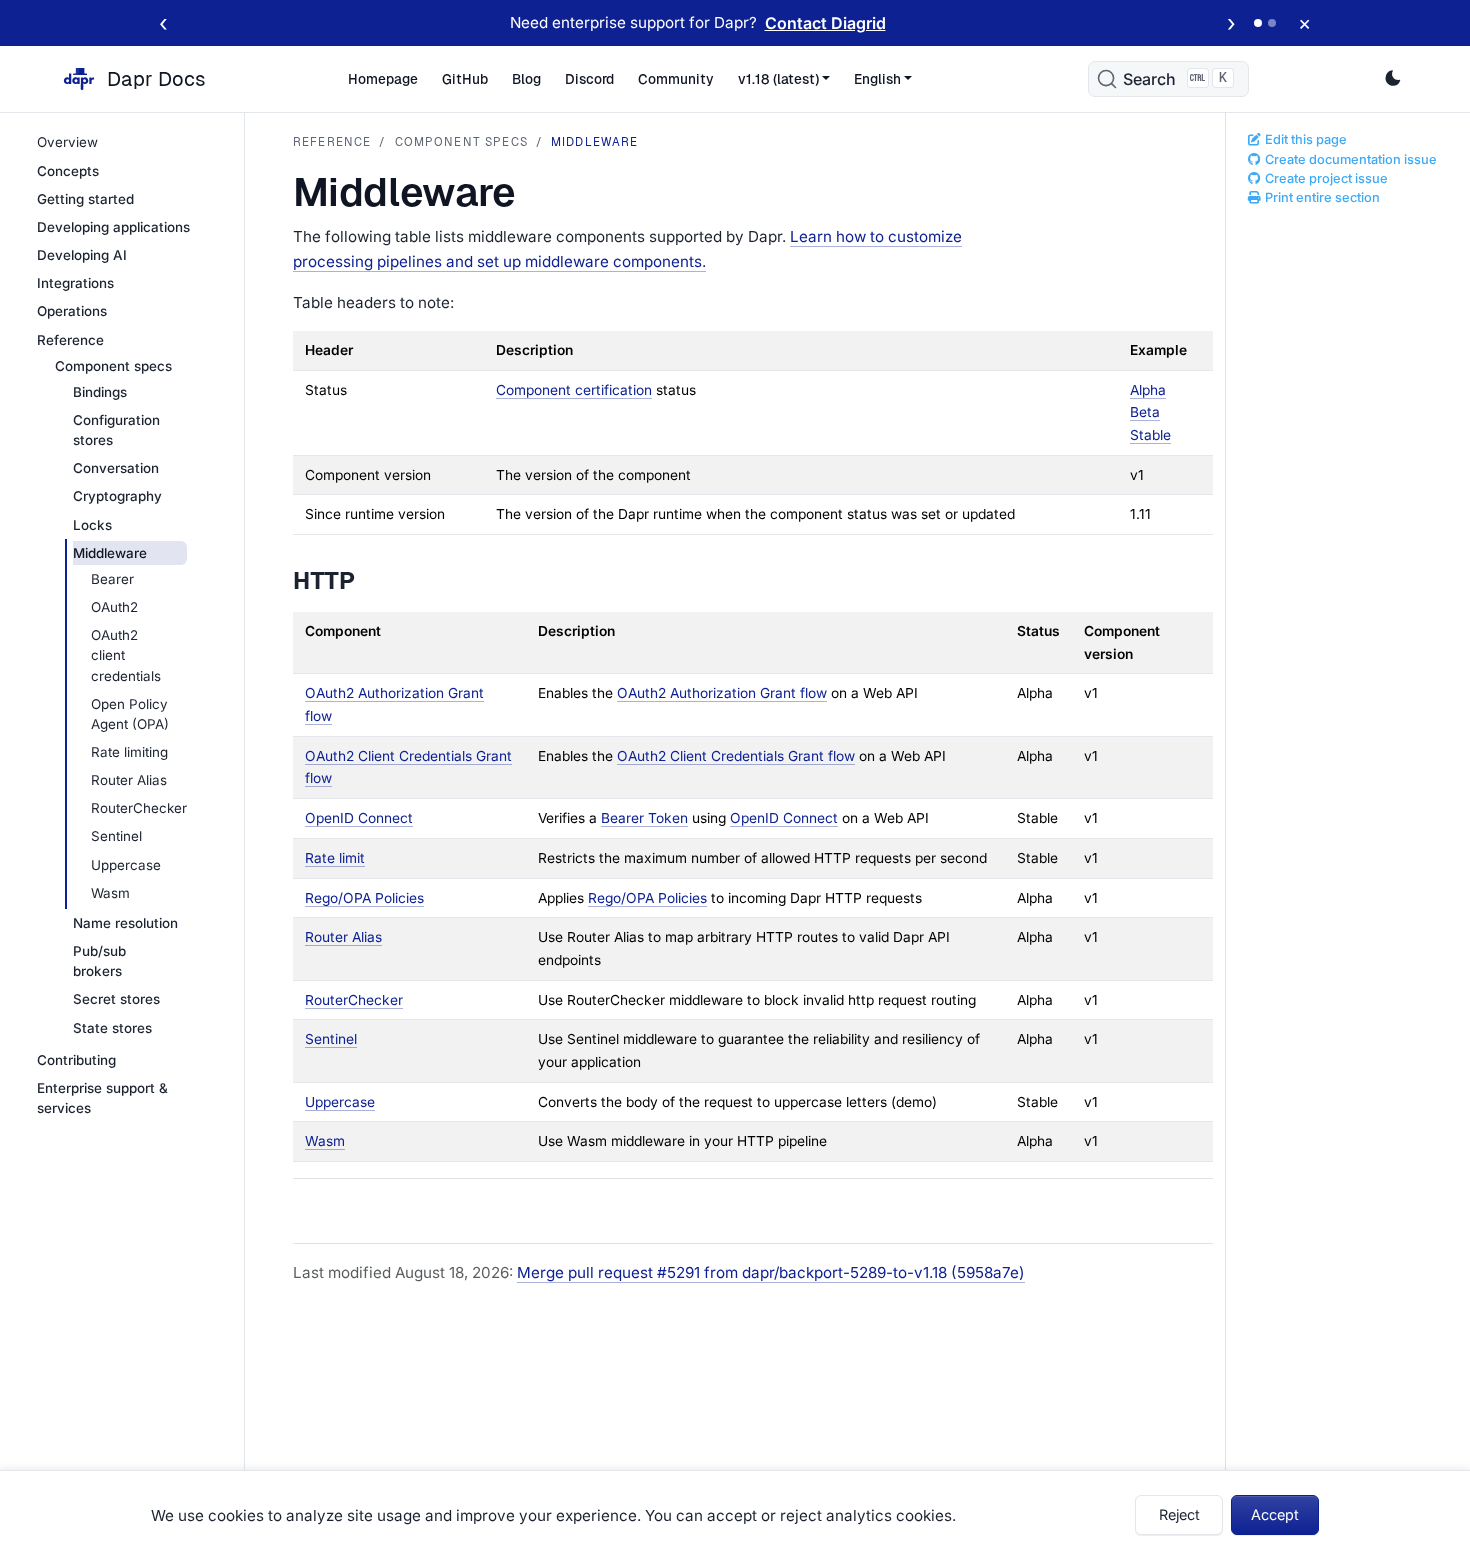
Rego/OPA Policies (364, 898)
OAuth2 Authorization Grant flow (722, 693)
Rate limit (335, 858)
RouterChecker (354, 1000)
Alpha (1148, 390)
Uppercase (340, 1102)
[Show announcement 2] (1272, 23)
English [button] (877, 79)
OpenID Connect (359, 818)
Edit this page (1304, 139)
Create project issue (1325, 178)
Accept (1275, 1514)
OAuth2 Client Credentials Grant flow (736, 756)
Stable (1150, 435)
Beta (1145, 412)
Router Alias (343, 937)
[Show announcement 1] (1258, 23)
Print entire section (1321, 197)
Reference (332, 142)
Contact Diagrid (825, 23)
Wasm (325, 1141)
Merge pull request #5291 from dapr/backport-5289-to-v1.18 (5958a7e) (771, 1272)
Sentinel (331, 1039)
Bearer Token (644, 818)
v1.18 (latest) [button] (778, 79)
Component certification (574, 390)
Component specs (461, 142)
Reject (1179, 1514)
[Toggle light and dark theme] (1393, 79)
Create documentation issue (1349, 159)
